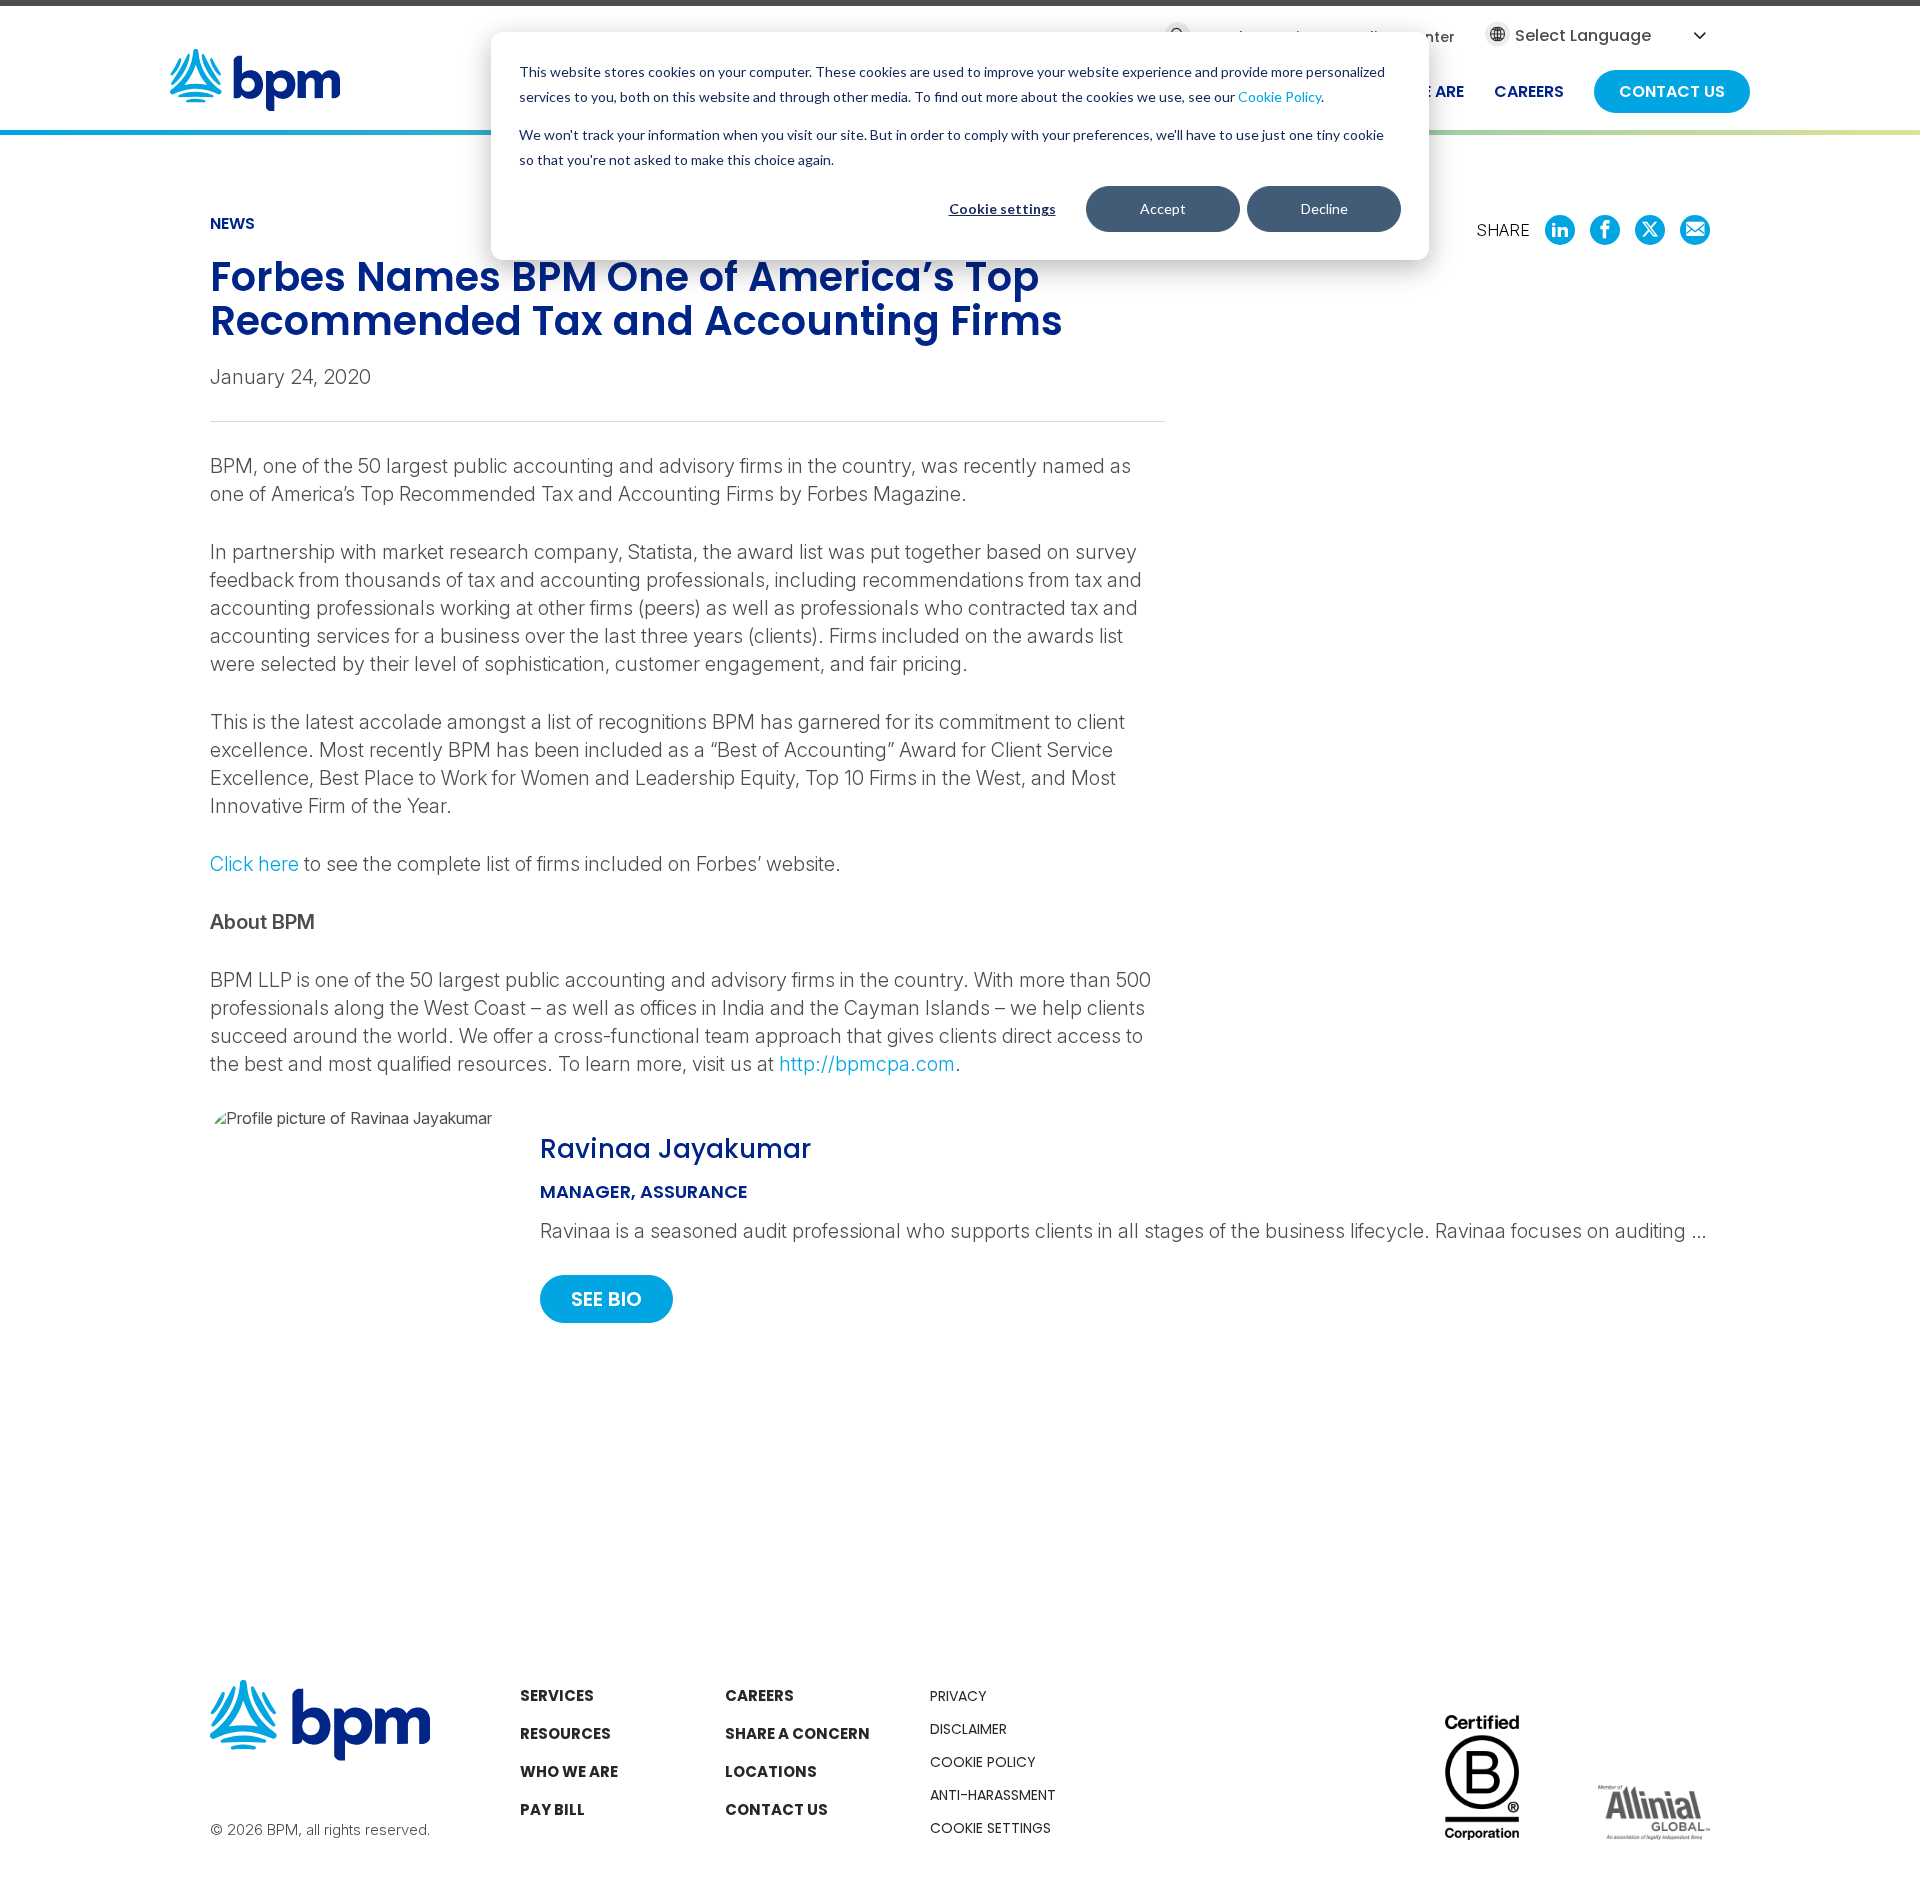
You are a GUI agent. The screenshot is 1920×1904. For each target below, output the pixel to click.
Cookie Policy (1279, 96)
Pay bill (552, 1809)
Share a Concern (797, 1733)
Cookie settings (1002, 208)
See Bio (606, 1299)
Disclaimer (968, 1729)
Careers (759, 1695)
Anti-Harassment (993, 1795)
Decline (1324, 208)
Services (557, 1695)
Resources (565, 1733)
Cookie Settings (990, 1828)
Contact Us (776, 1809)
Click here (254, 864)
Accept (1163, 208)
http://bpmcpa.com (867, 1064)
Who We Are (569, 1771)
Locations (771, 1771)
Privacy (958, 1696)
